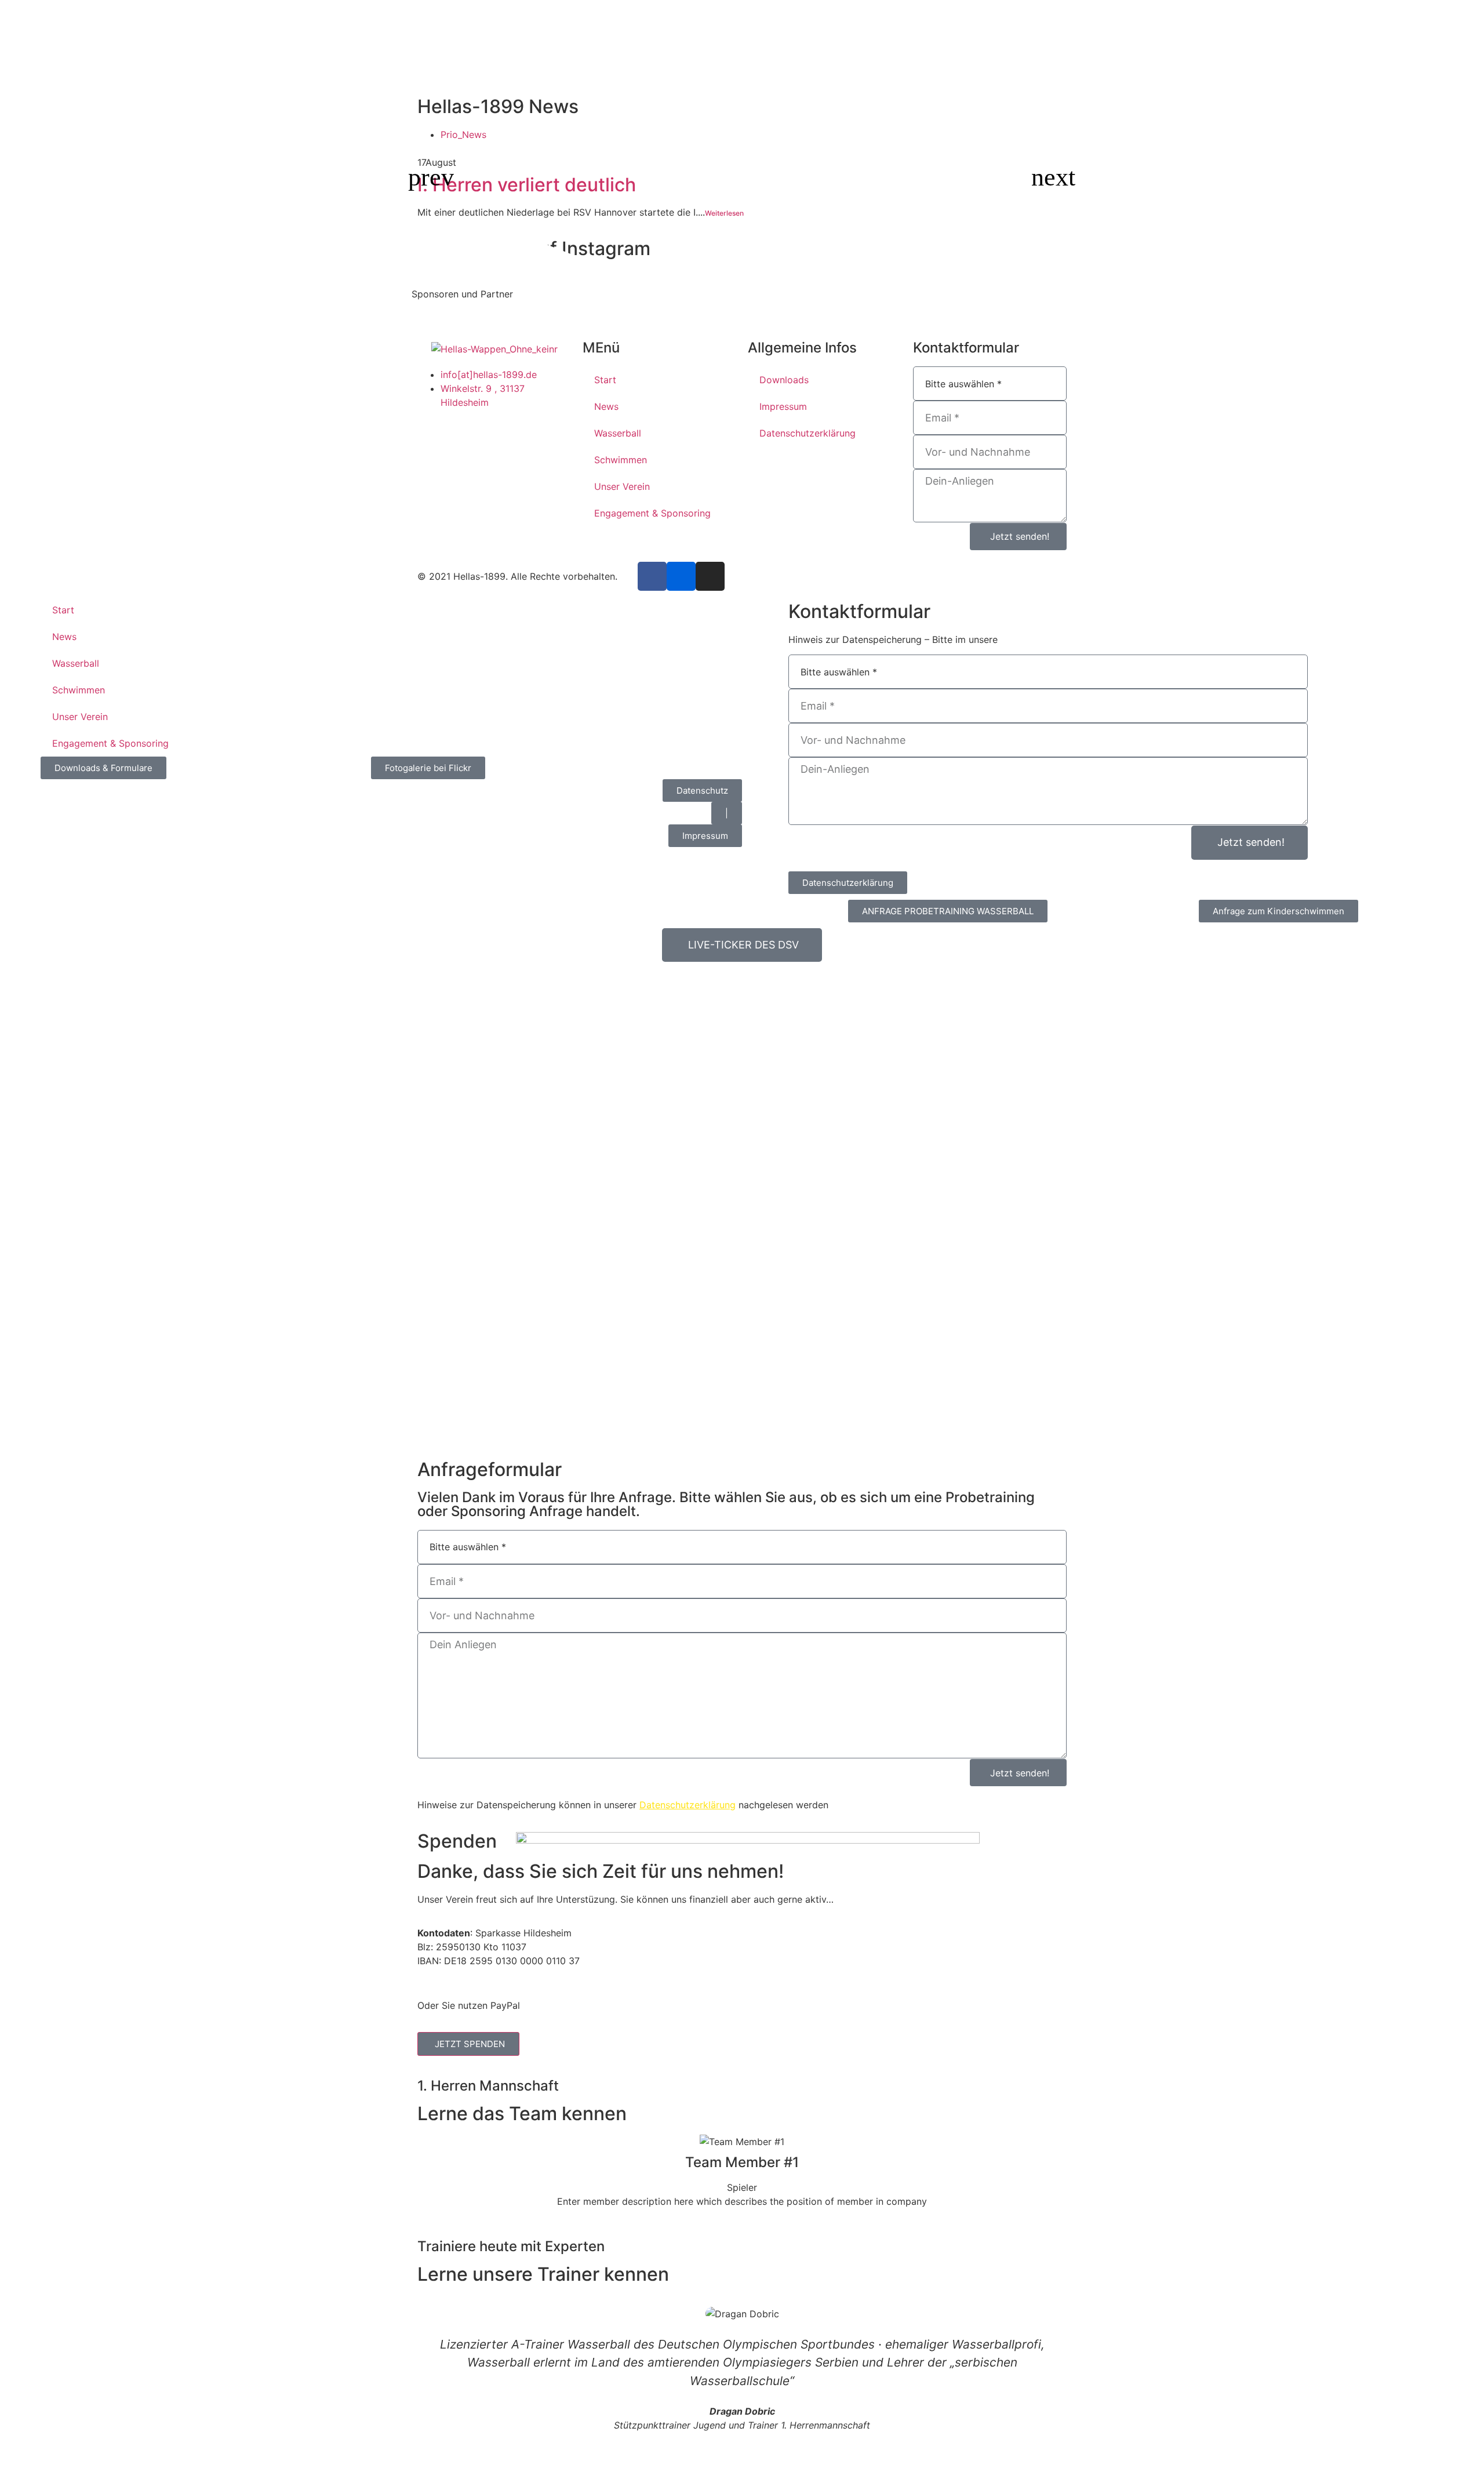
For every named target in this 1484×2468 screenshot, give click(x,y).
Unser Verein (622, 486)
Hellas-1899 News (498, 106)
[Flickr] (681, 576)
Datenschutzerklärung (808, 433)
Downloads (784, 380)
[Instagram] (710, 576)
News (606, 406)
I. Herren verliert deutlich (527, 185)
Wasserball (618, 433)
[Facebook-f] (652, 576)
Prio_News (463, 135)
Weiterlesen (724, 213)
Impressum (783, 406)
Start (605, 380)
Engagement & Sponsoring (652, 513)
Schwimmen (621, 460)
